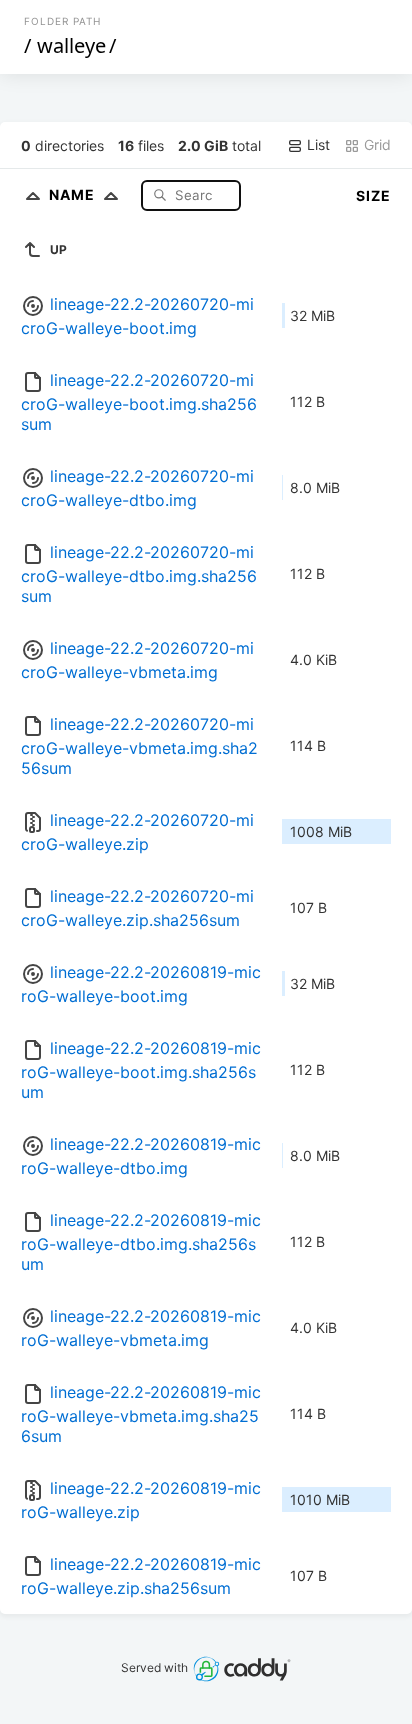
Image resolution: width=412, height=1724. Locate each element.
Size (373, 195)
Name (74, 194)
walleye (71, 45)
